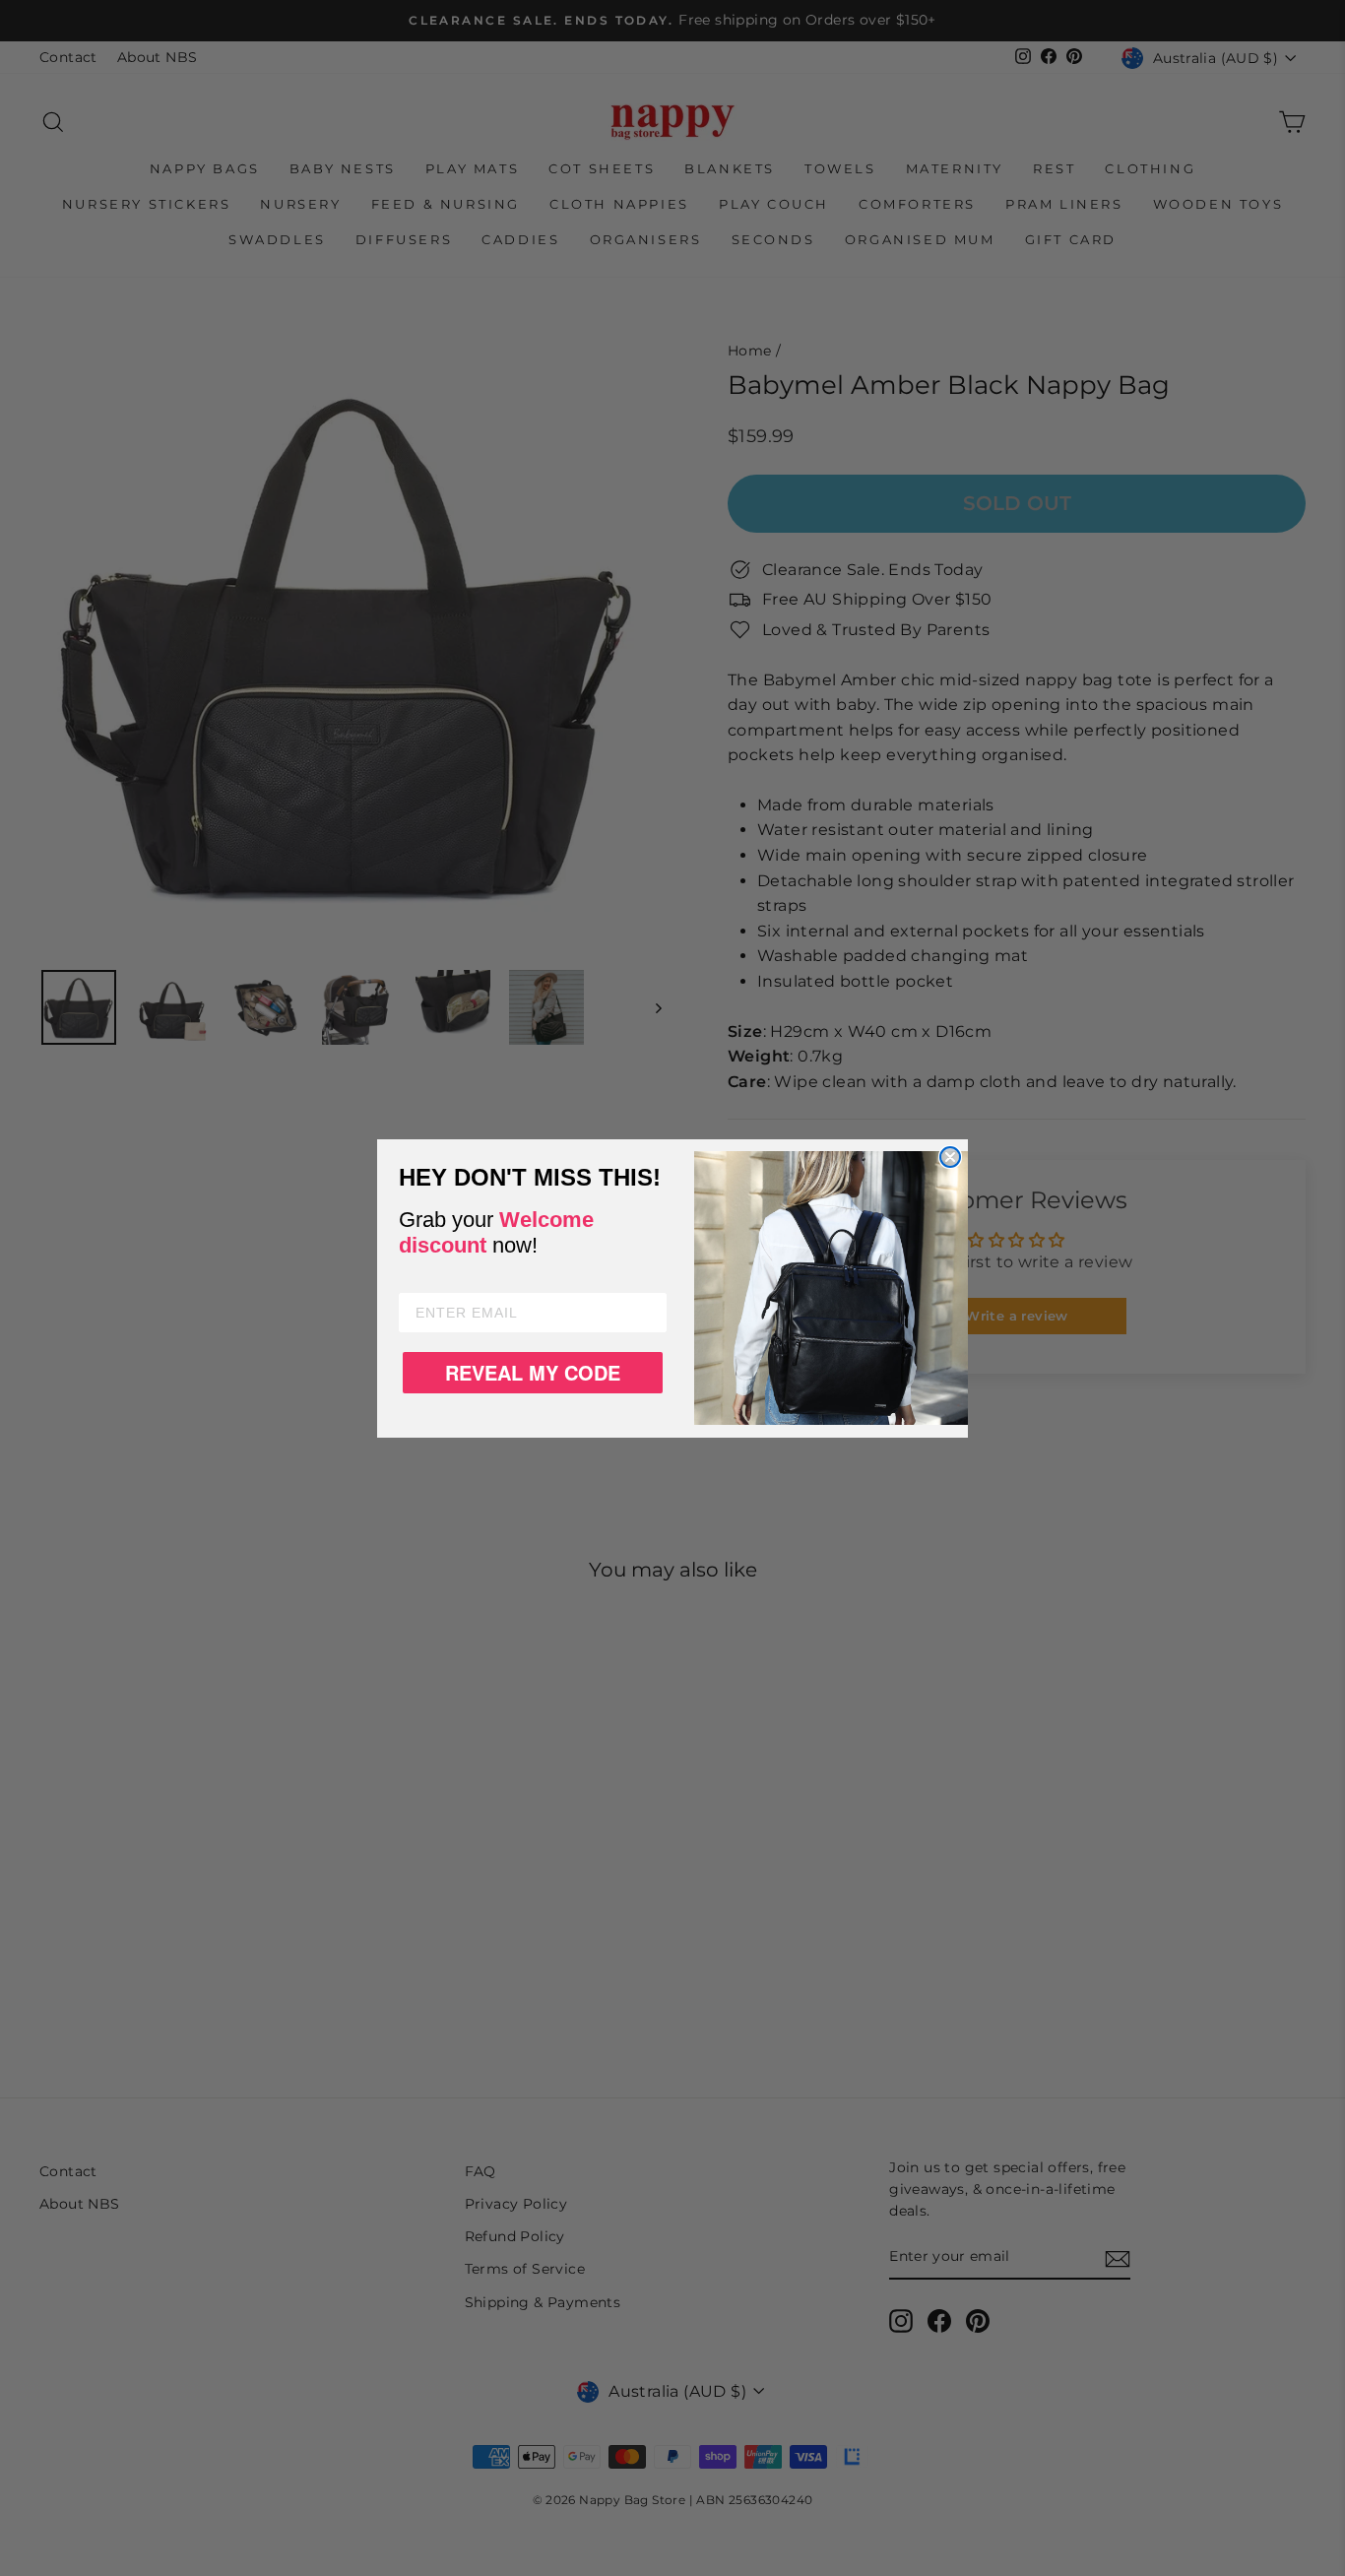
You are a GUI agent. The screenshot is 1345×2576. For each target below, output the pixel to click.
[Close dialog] (950, 1157)
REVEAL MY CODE (533, 1372)
